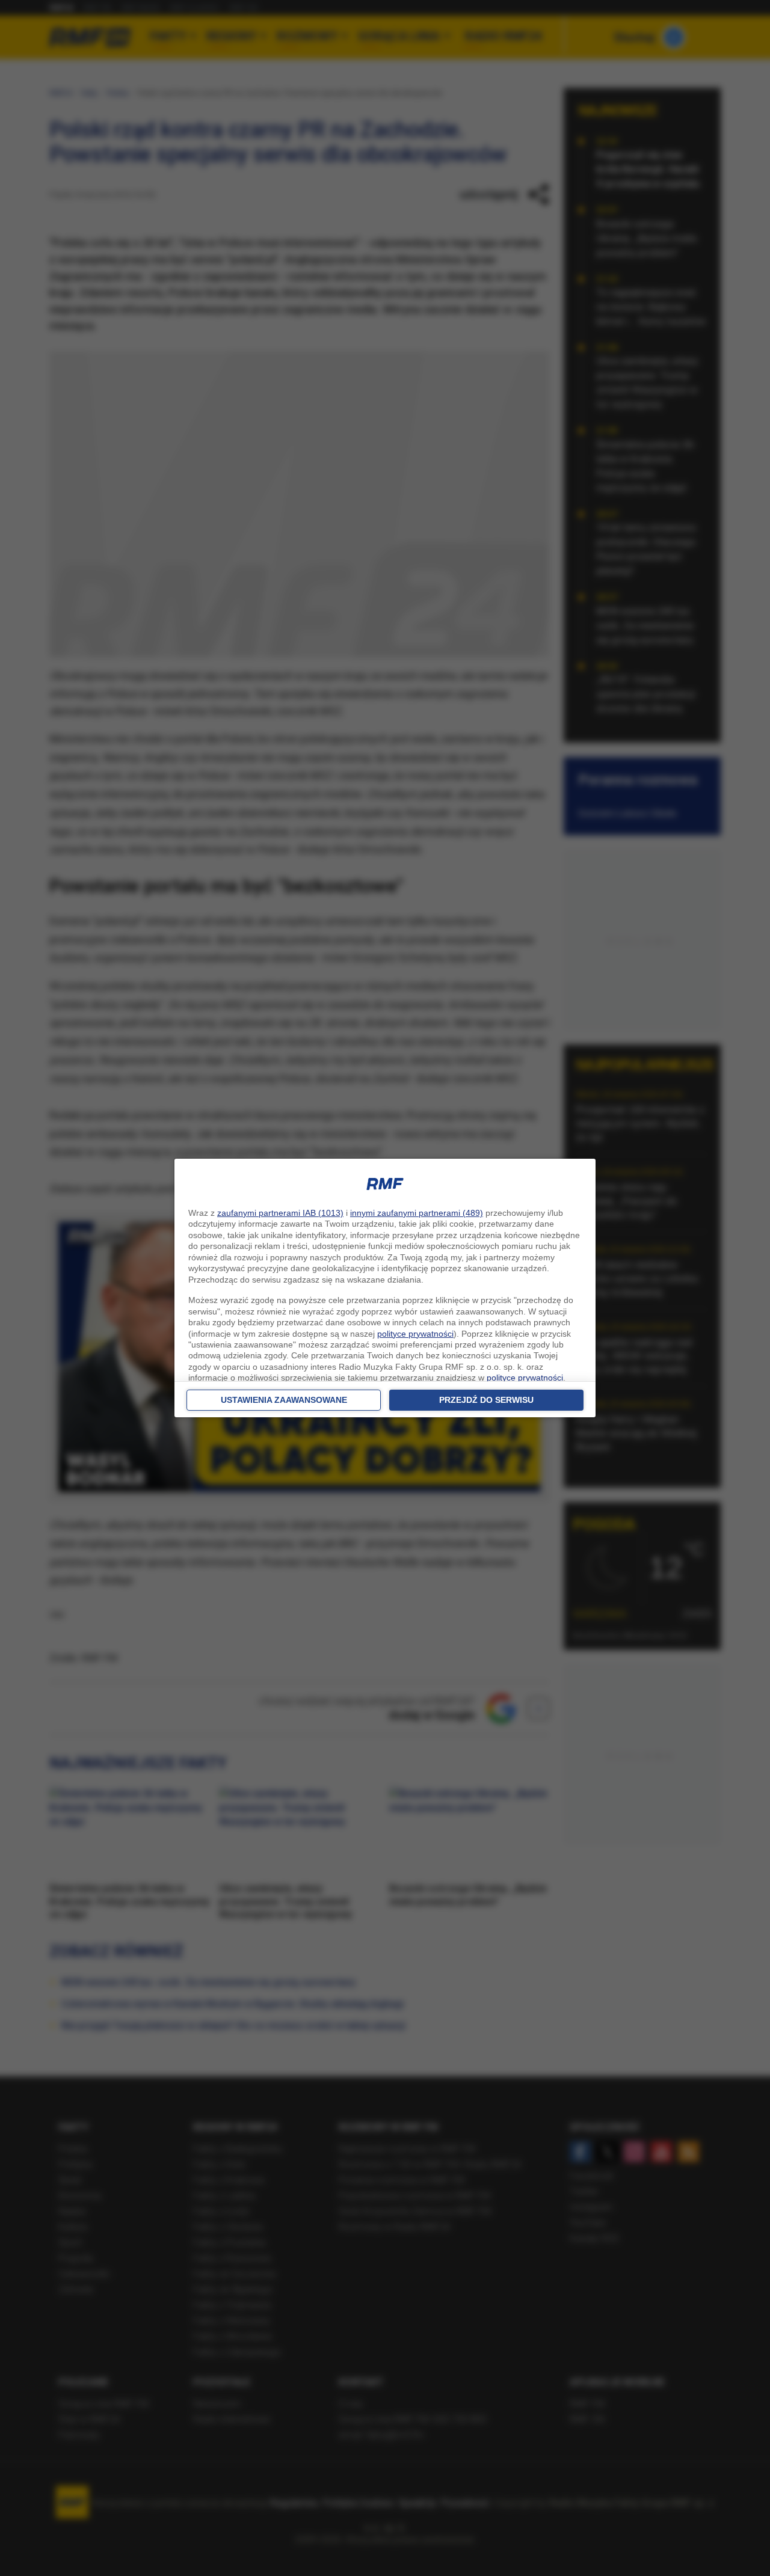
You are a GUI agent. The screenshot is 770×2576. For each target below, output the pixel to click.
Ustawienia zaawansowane (284, 1400)
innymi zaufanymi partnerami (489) (417, 1213)
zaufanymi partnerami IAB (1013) (280, 1213)
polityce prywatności (415, 1334)
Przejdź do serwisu (486, 1400)
